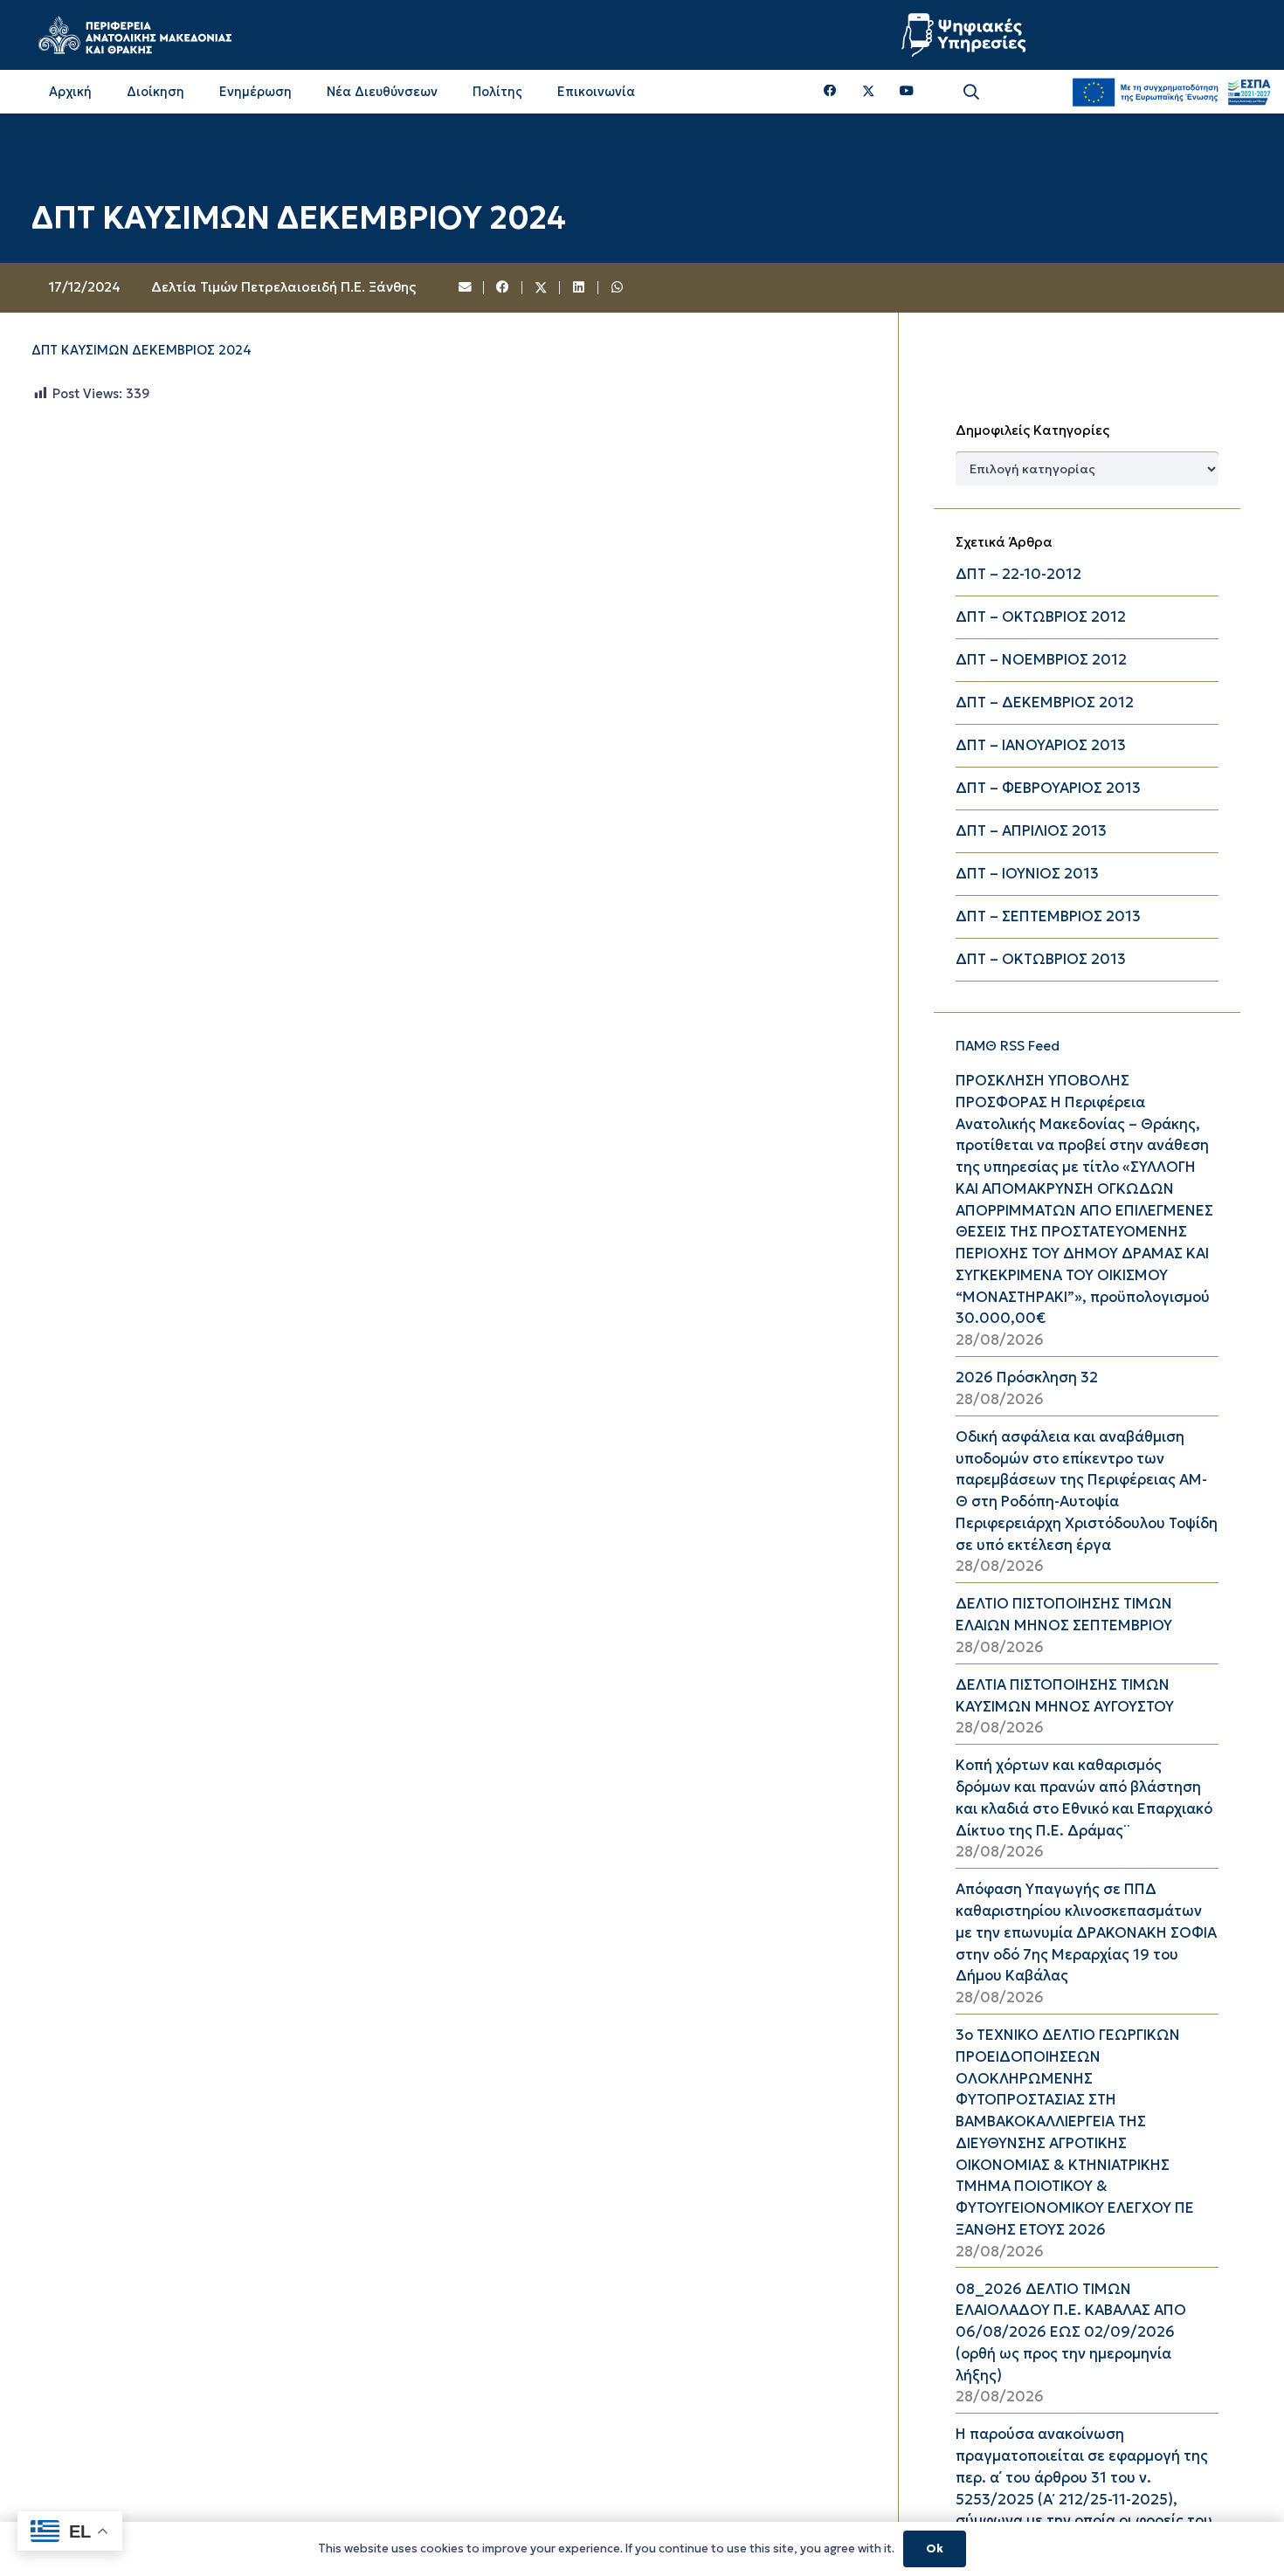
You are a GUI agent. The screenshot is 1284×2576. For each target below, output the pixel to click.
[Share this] (503, 288)
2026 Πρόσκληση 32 (1027, 1378)
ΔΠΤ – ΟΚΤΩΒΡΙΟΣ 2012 (1041, 617)
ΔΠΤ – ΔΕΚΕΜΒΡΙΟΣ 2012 (1045, 703)
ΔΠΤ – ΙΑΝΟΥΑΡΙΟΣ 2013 (1041, 745)
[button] (971, 92)
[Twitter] (869, 92)
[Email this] (466, 288)
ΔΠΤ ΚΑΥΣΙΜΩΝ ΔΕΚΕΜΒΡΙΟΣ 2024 (142, 350)
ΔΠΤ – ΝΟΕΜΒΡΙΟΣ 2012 (1041, 660)
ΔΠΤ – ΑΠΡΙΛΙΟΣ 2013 (1031, 831)
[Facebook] (830, 91)
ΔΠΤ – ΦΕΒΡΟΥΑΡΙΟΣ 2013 (1048, 788)
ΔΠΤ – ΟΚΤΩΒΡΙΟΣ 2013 (1041, 959)
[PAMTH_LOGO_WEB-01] (135, 35)
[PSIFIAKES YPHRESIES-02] (966, 35)
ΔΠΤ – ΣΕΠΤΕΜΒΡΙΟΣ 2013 (1048, 916)
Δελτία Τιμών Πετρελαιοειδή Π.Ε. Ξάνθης (283, 287)
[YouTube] (907, 91)
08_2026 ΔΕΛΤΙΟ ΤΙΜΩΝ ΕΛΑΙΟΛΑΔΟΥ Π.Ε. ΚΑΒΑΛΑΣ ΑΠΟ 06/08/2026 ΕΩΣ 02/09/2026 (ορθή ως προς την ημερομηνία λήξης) (1071, 2332)
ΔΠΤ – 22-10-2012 (1018, 574)
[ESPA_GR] (1171, 92)
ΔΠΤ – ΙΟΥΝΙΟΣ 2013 (1027, 874)
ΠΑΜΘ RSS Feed (1008, 1046)
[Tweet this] (542, 288)
